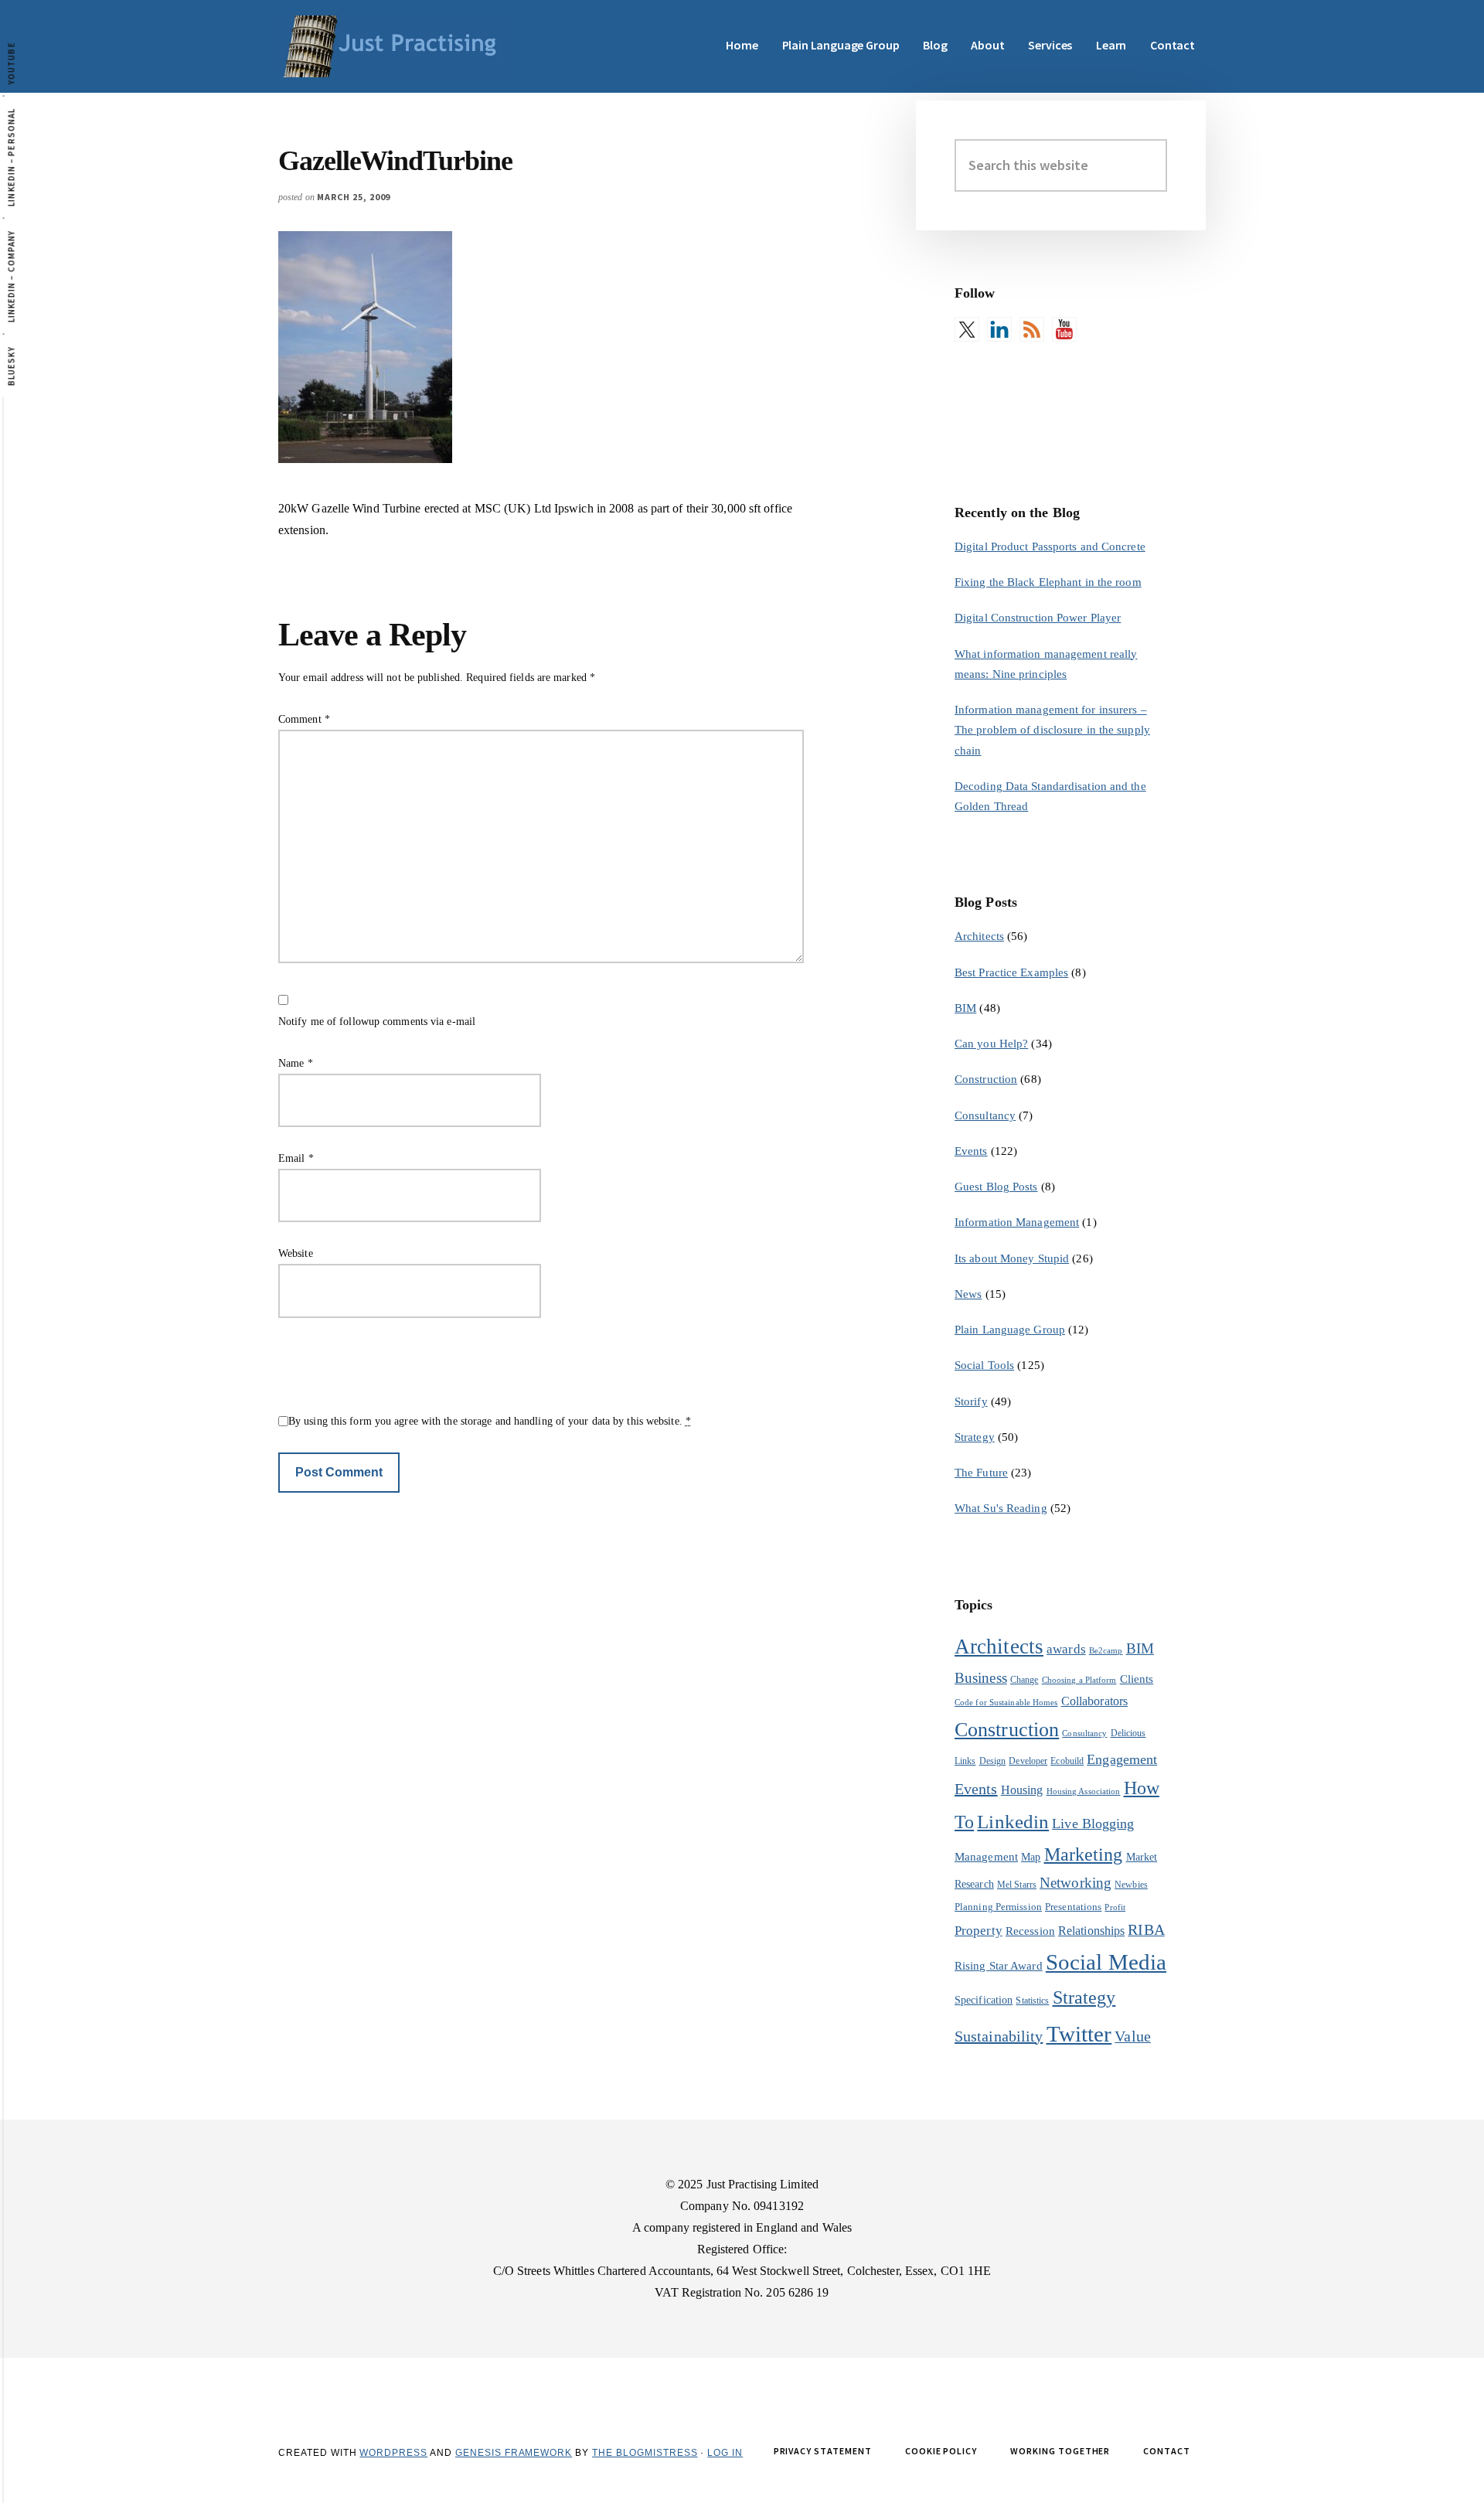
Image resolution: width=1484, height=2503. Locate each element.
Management (986, 1856)
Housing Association (1084, 1791)
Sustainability (999, 2036)
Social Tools (984, 1365)
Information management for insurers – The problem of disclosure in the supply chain (1052, 730)
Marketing (1084, 1854)
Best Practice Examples (1011, 972)
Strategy (975, 1437)
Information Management (1017, 1222)
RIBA (1146, 1929)
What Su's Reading (1001, 1508)
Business (981, 1678)
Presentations (1073, 1907)
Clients (1137, 1679)
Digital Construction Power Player (1038, 618)
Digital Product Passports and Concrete (1050, 547)
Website (296, 1253)
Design (993, 1761)
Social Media (1106, 1962)
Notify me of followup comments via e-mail (377, 1022)
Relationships (1091, 1931)
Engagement (1122, 1759)
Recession (1030, 1931)
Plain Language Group (1010, 1330)
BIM (965, 1008)
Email (296, 1158)
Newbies (1131, 1885)
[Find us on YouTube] (1064, 329)
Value (1133, 2036)
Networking (1076, 1883)
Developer (1028, 1761)
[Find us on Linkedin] (999, 329)
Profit (1115, 1907)
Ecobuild (1067, 1761)
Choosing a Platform (1079, 1680)
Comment (304, 719)
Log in (725, 2453)
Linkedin (1013, 1822)
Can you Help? (991, 1044)
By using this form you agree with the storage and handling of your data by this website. (490, 1421)
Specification (984, 2000)
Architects (979, 936)
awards (1066, 1649)
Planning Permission (998, 1907)
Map (1031, 1857)
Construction (986, 1079)
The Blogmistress (645, 2453)
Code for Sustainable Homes (1006, 1703)
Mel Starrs (1017, 1885)
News (968, 1294)
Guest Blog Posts (996, 1187)
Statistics (1032, 2001)
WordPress (393, 2453)
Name (296, 1063)
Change (1025, 1680)
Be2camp (1106, 1651)
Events (971, 1151)
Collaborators (1094, 1701)
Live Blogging (1093, 1824)
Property (979, 1931)
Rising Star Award (999, 1966)
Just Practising (394, 46)
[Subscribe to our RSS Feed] (1032, 329)
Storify (971, 1401)
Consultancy (985, 1115)
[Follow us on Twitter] (967, 329)
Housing (1022, 1790)
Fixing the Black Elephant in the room (1048, 582)
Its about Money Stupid (1012, 1258)
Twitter (1079, 2034)
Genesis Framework (514, 2453)
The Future (981, 1473)
